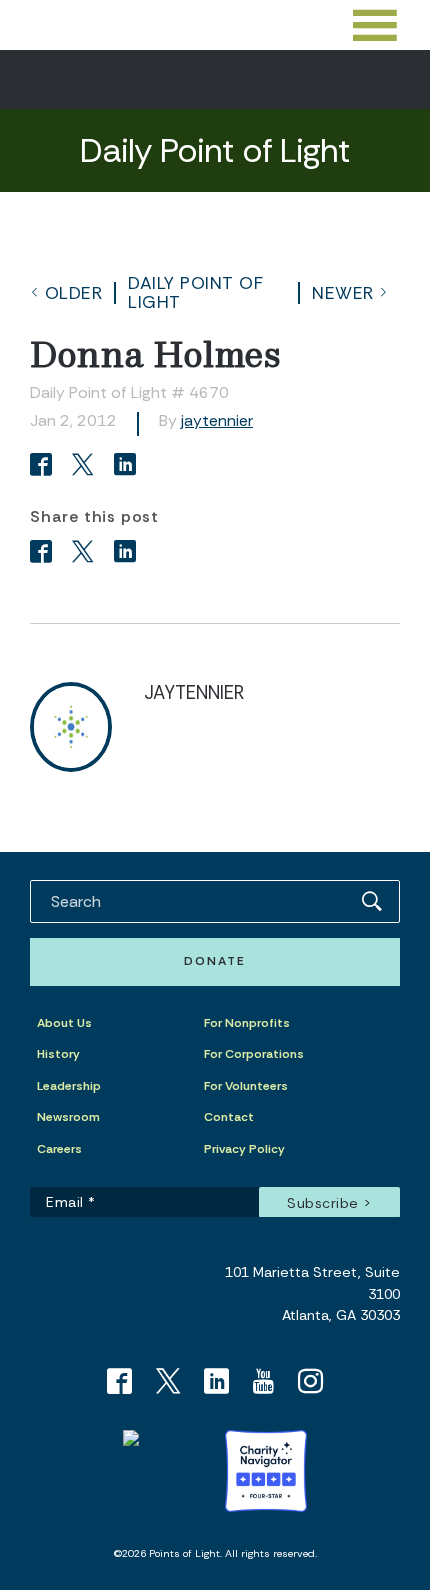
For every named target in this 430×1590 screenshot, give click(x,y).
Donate (215, 961)
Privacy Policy (244, 1149)
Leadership (69, 1086)
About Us (64, 1023)
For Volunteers (246, 1086)
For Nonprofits (247, 1023)
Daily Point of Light (195, 292)
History (58, 1054)
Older (74, 293)
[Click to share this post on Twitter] (86, 466)
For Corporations (254, 1054)
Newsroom (68, 1117)
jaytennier (217, 420)
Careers (59, 1149)
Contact (229, 1117)
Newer (343, 293)
